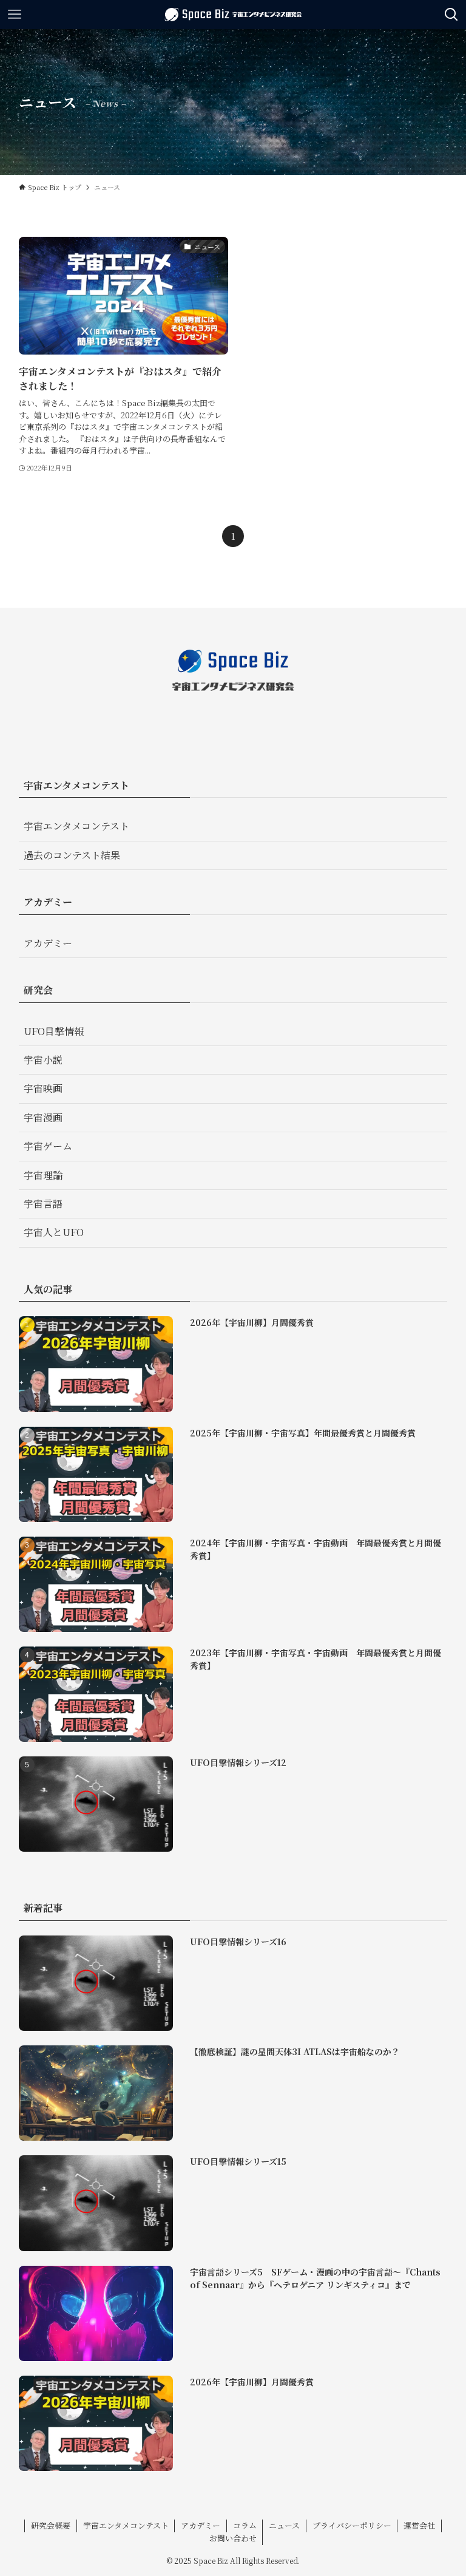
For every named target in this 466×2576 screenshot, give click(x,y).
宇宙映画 (43, 1088)
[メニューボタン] (15, 15)
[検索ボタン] (451, 15)
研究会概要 (51, 2525)
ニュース (284, 2525)
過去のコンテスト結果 (72, 855)
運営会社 (419, 2525)
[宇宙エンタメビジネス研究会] (233, 15)
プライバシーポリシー (352, 2525)
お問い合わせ (233, 2538)
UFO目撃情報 (54, 1031)
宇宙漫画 (43, 1117)
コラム (245, 2525)
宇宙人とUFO (54, 1232)
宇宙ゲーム (48, 1146)
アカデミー (48, 943)
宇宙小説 (43, 1060)
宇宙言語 (43, 1204)
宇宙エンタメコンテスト (76, 826)
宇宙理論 (43, 1175)
